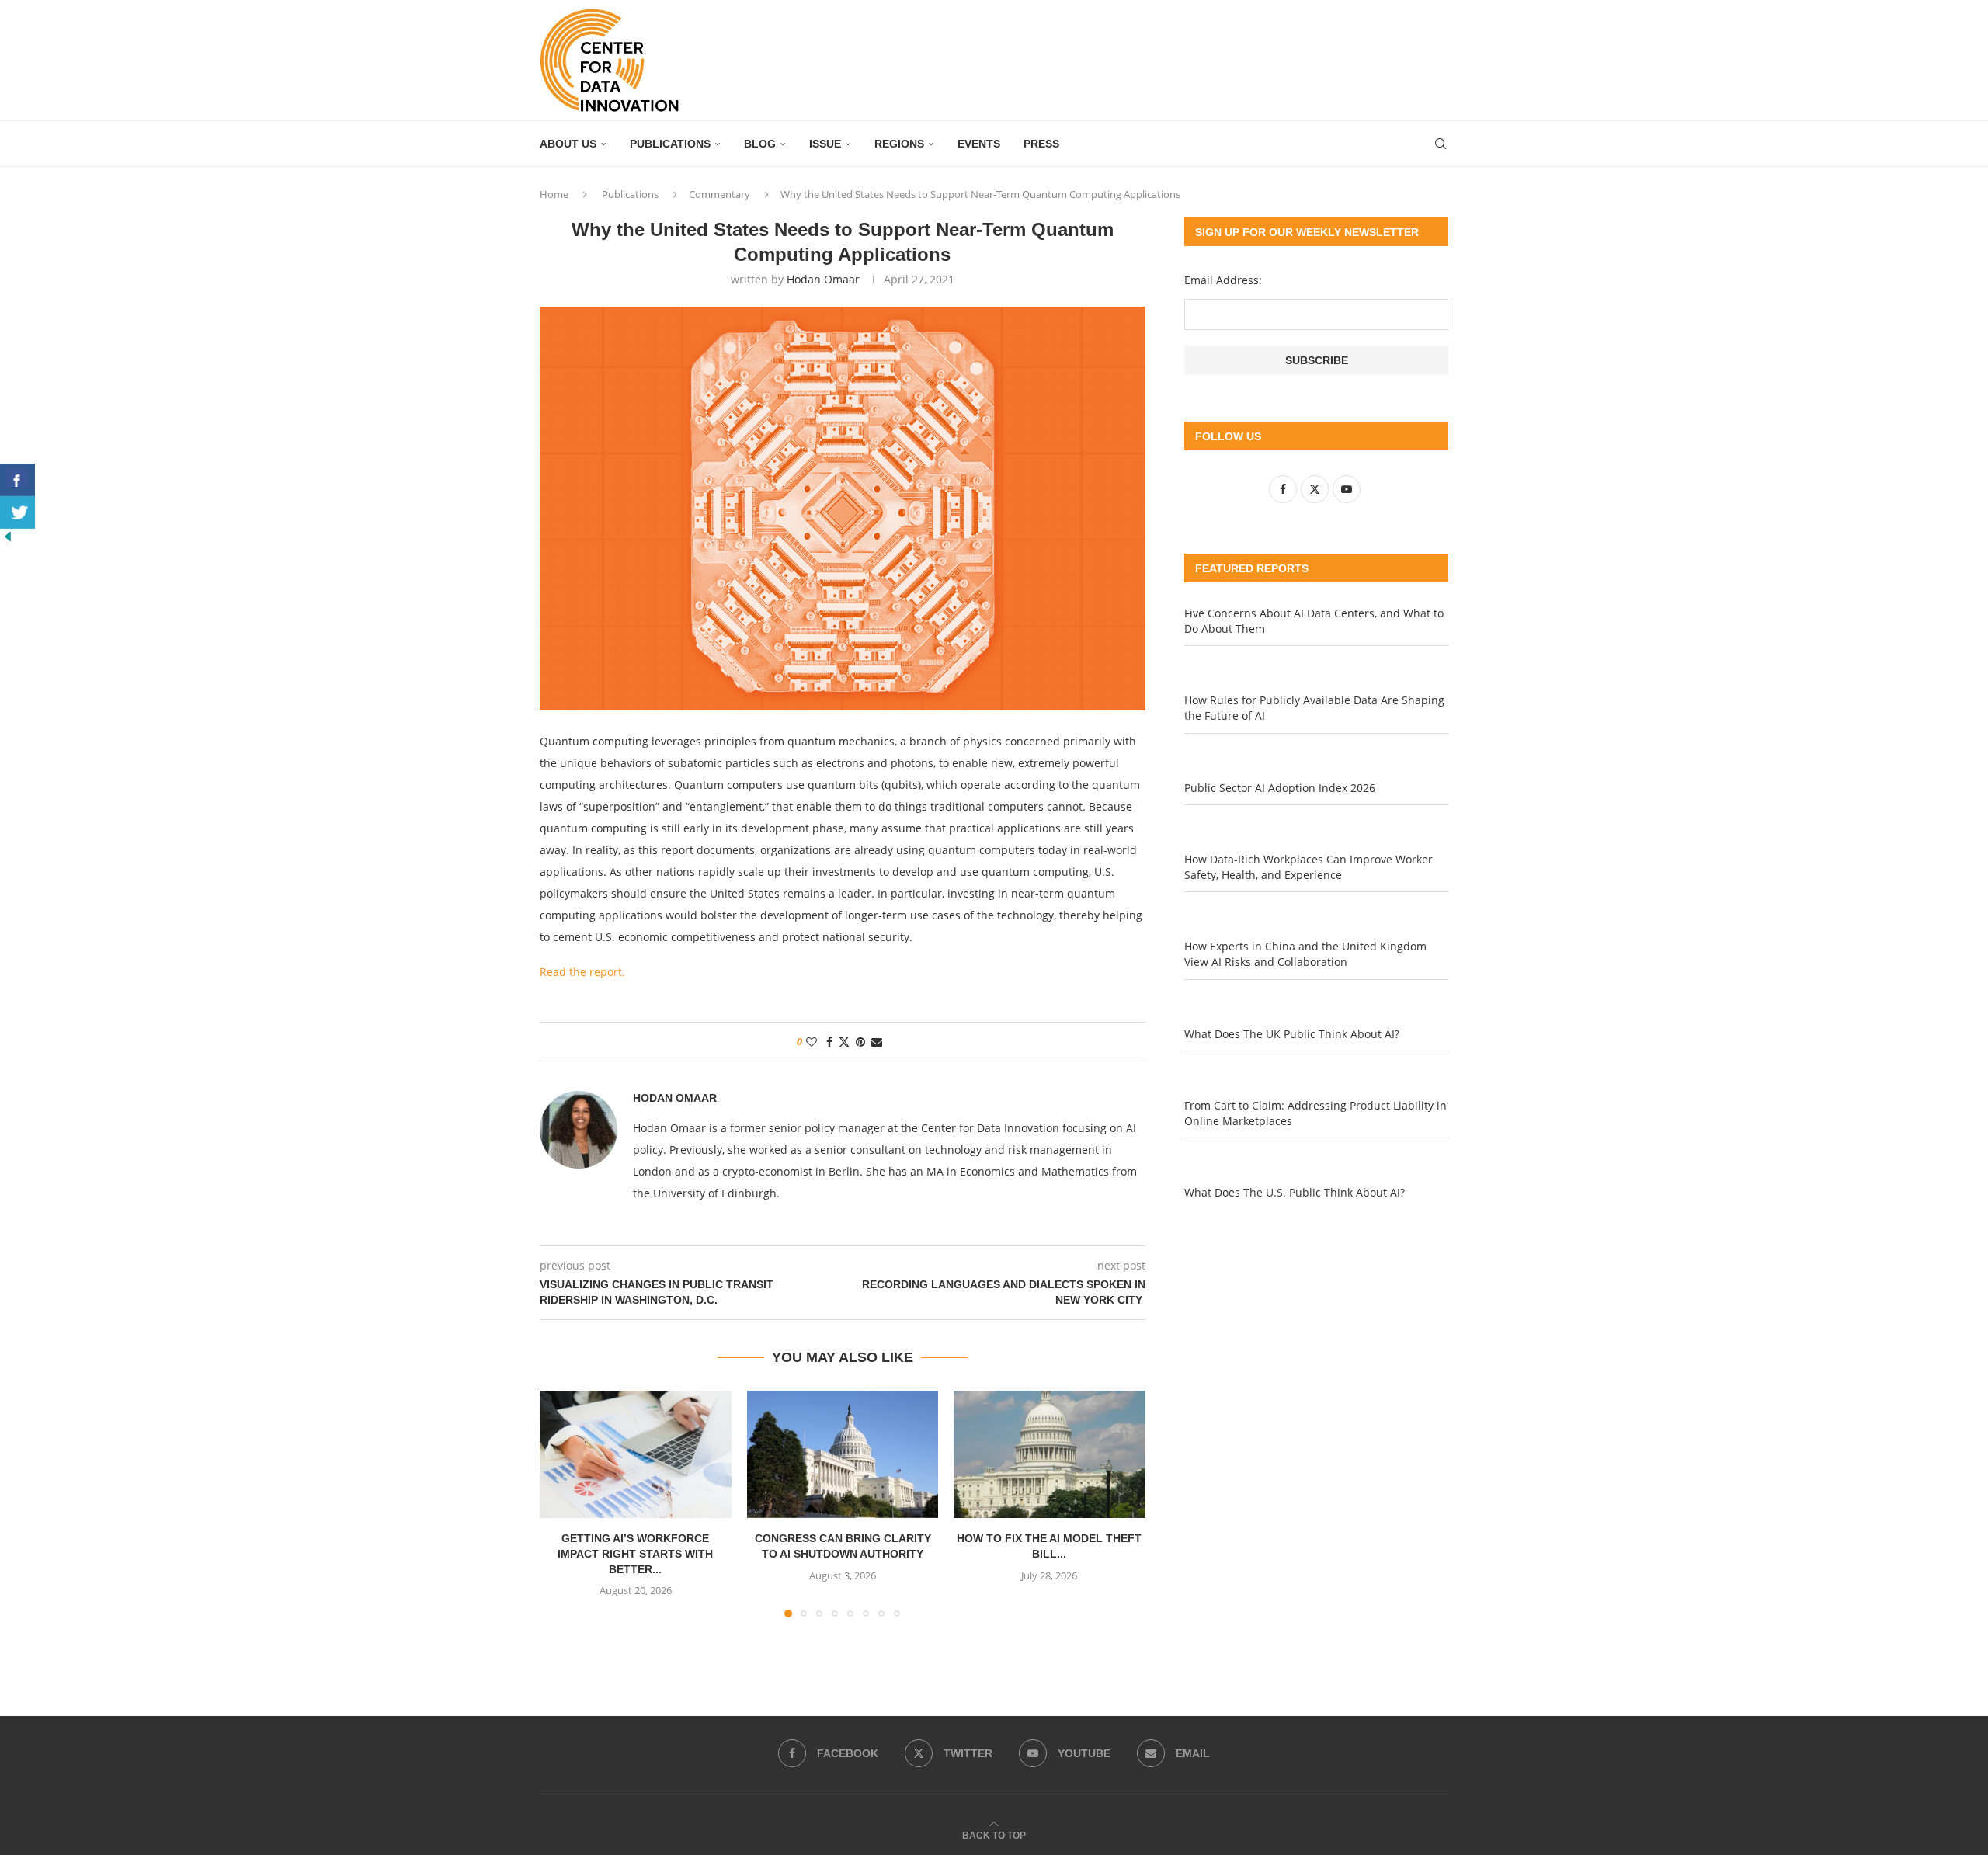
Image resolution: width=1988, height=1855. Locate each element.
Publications (670, 144)
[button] (561, 1503)
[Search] (1441, 144)
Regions (899, 144)
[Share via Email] (877, 1042)
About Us (568, 144)
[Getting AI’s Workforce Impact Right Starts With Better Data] (636, 1454)
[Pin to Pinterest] (860, 1042)
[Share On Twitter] (17, 512)
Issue (825, 144)
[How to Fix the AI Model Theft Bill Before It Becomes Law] (1050, 1454)
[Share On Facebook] (17, 480)
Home (554, 194)
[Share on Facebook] (829, 1042)
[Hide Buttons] (8, 536)
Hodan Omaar (823, 279)
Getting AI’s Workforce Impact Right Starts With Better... (635, 1553)
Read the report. (582, 972)
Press (1041, 144)
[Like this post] (812, 1042)
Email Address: (1223, 280)
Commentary (719, 194)
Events (979, 144)
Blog (760, 144)
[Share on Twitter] (844, 1042)
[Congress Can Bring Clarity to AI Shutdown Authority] (843, 1454)
